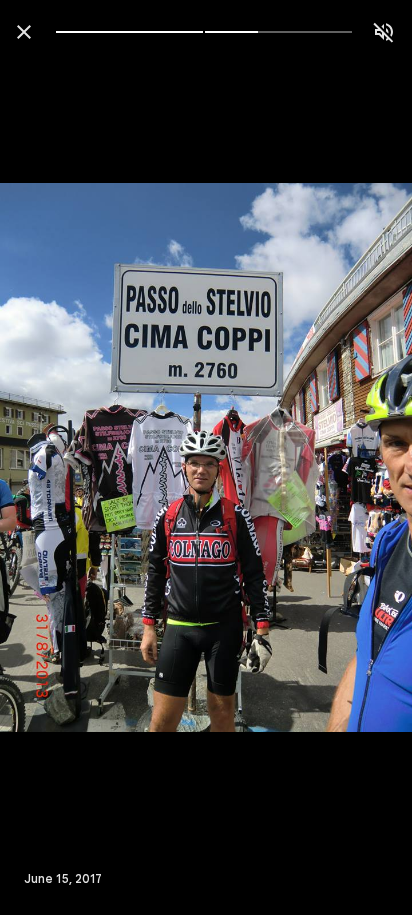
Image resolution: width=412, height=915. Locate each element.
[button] (56, 458)
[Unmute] (384, 32)
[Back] (24, 32)
